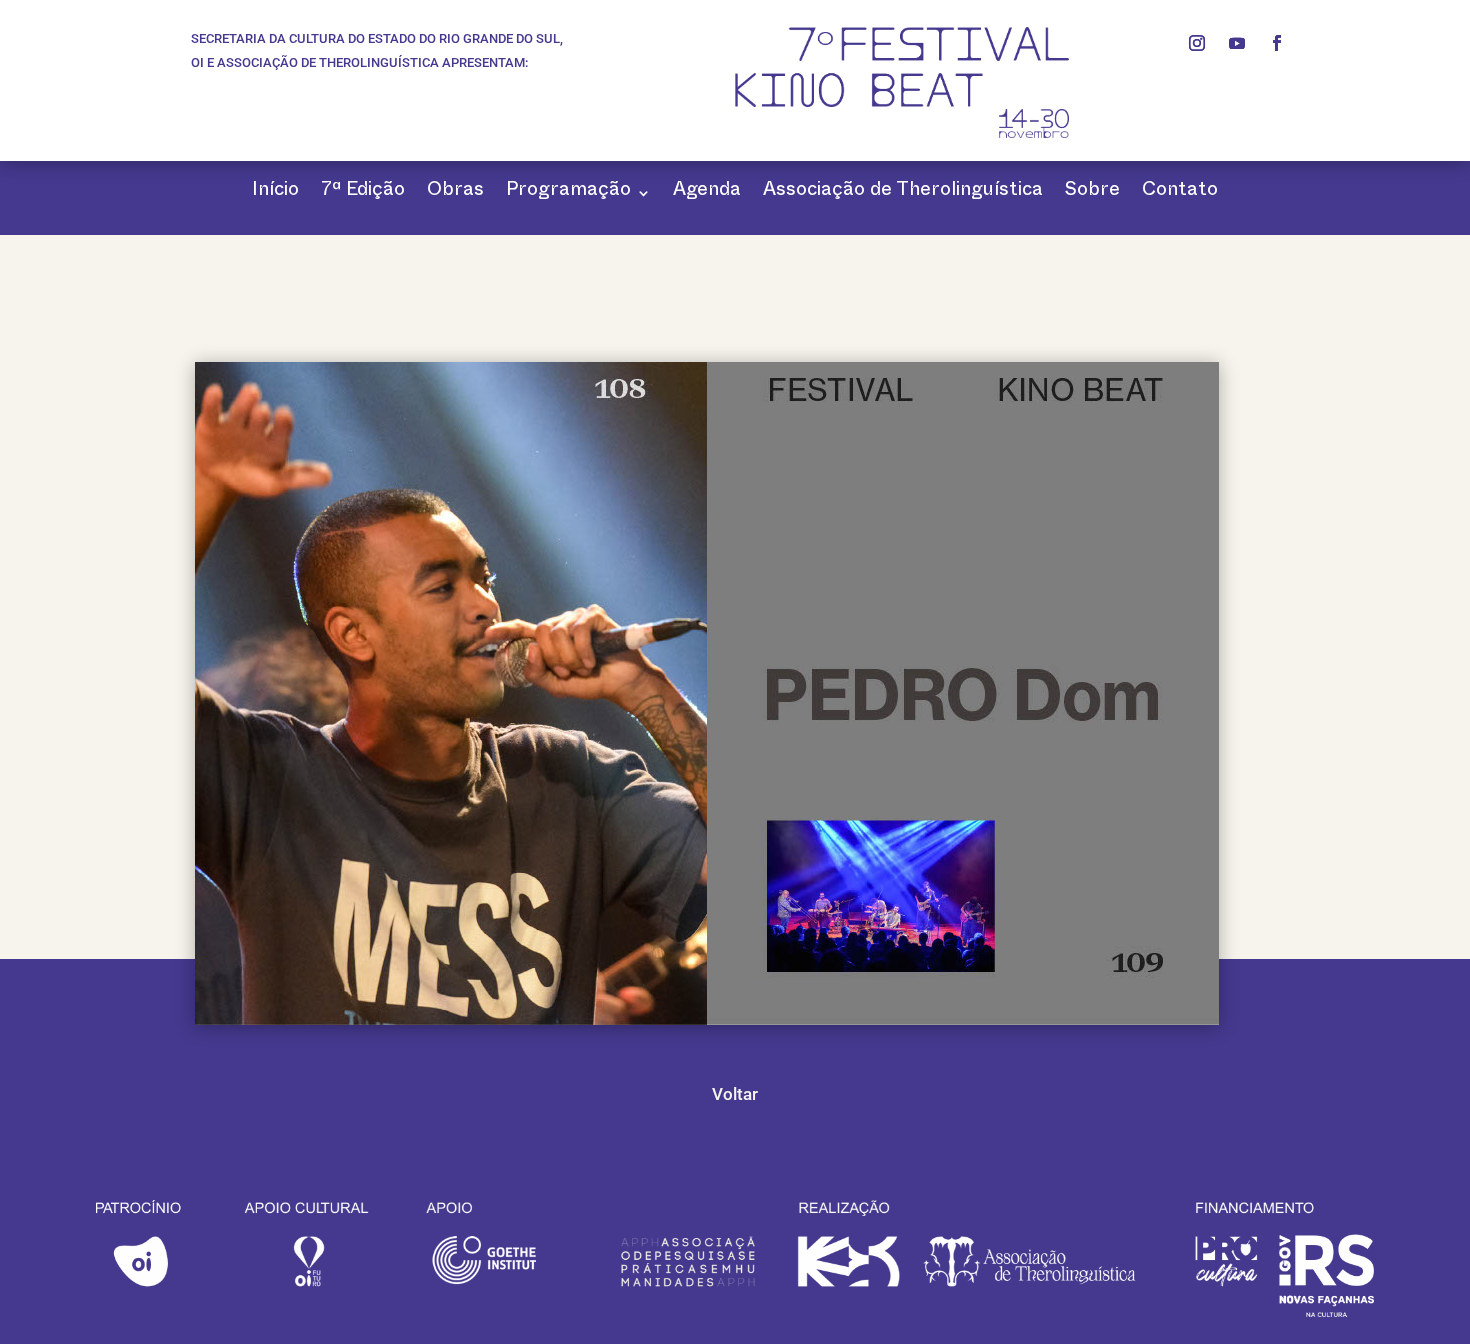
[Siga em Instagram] (1197, 43)
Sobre (1092, 192)
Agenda (707, 192)
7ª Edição (363, 192)
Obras (455, 192)
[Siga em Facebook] (1277, 43)
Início (275, 192)
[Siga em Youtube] (1237, 43)
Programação (568, 192)
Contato (1180, 192)
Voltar (735, 1094)
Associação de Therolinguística (903, 192)
